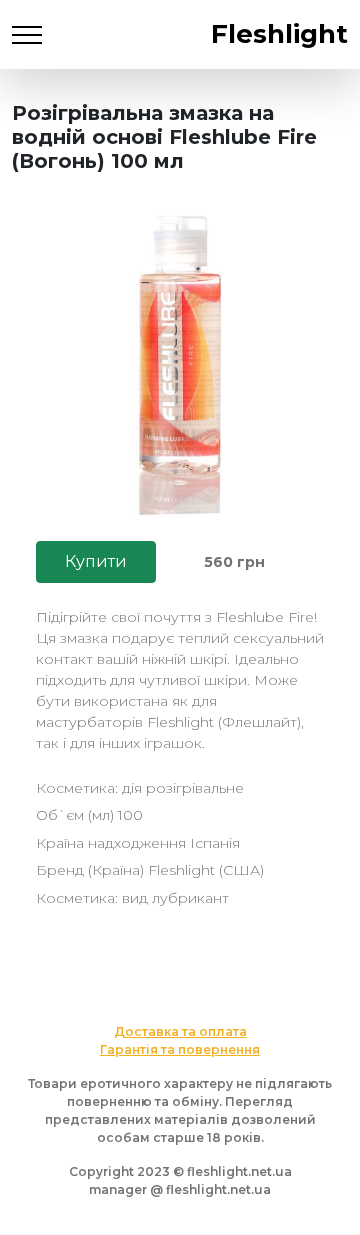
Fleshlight (279, 34)
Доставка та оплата (180, 1031)
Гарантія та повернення (180, 1049)
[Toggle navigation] (27, 34)
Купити (96, 561)
